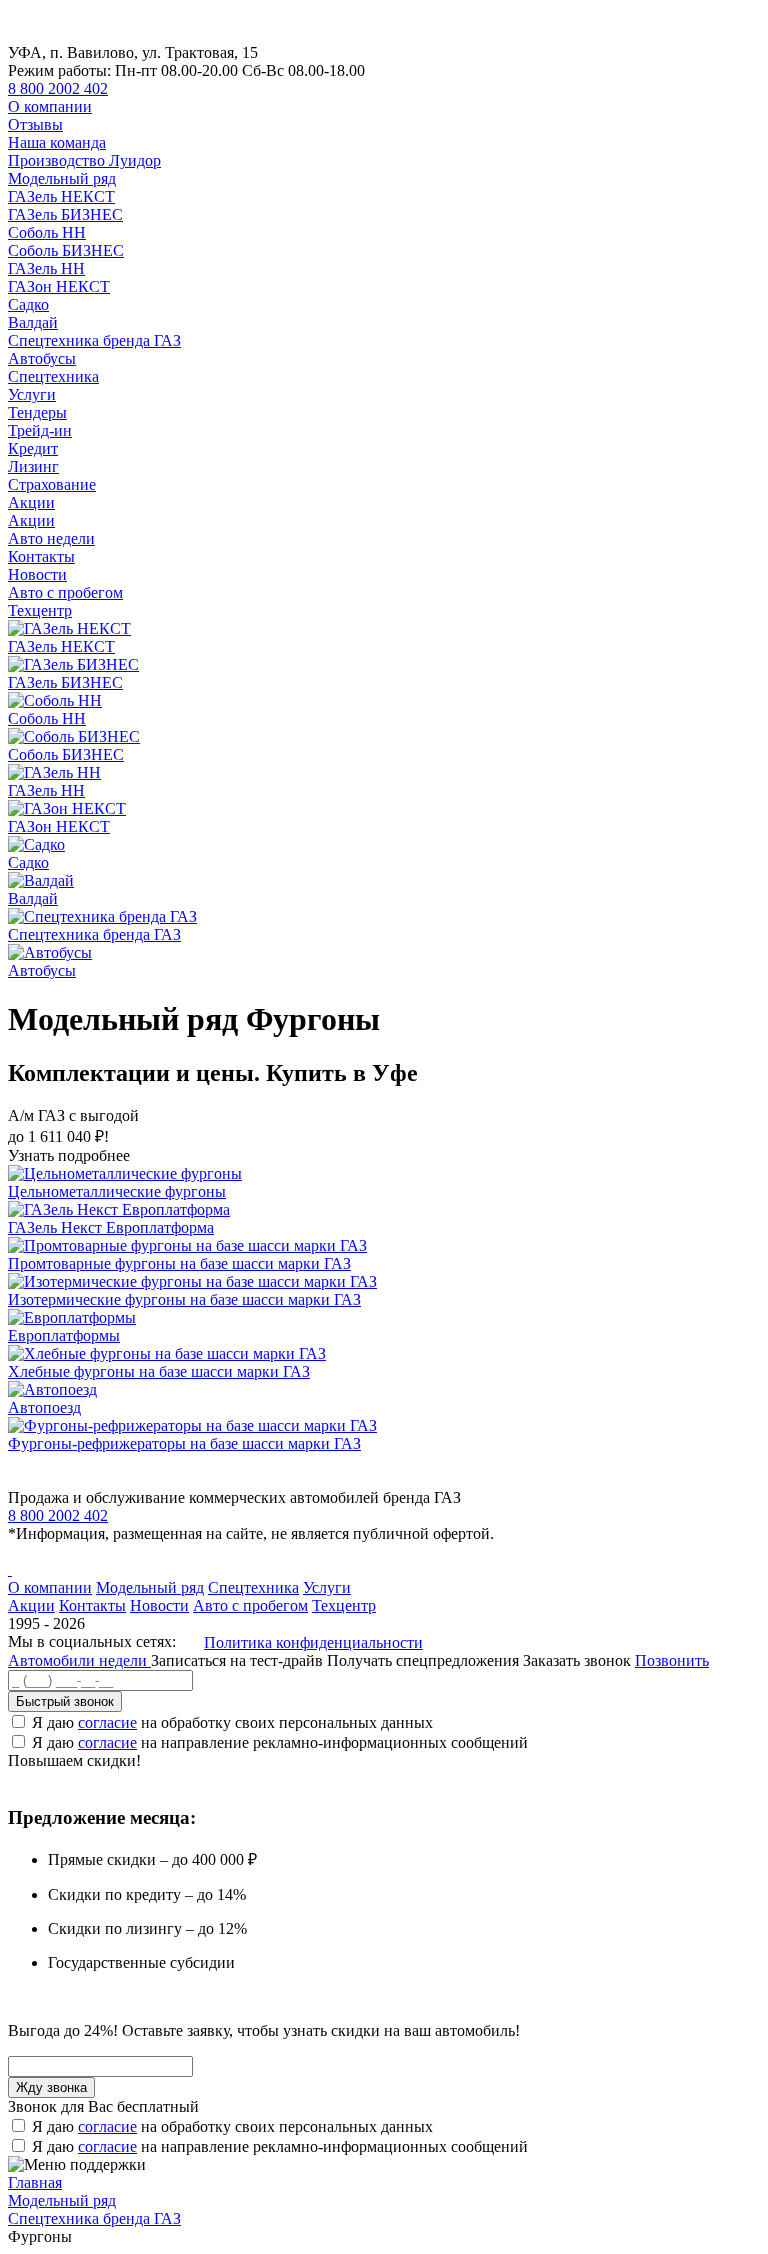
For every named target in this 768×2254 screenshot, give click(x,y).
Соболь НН (47, 232)
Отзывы (35, 124)
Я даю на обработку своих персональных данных (232, 1722)
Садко (28, 304)
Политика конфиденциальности (313, 1642)
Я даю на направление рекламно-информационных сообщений (280, 1742)
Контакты (41, 556)
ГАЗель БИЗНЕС (65, 214)
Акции (31, 502)
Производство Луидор (84, 160)
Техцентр (40, 610)
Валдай (33, 322)
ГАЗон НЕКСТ (59, 286)
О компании (50, 106)
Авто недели (51, 538)
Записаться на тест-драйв (239, 1660)
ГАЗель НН (46, 268)
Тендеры (37, 412)
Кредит (33, 448)
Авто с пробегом (65, 592)
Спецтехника (53, 376)
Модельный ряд (62, 178)
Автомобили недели (79, 1660)
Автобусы (42, 358)
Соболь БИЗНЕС (66, 250)
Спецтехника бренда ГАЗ (94, 340)
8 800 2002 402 (58, 88)
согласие (107, 1722)
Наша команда (57, 142)
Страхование (52, 484)
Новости (37, 574)
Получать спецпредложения (425, 1660)
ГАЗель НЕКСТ (61, 196)
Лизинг (33, 466)
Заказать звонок (577, 1660)
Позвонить (672, 1660)
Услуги (32, 394)
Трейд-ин (40, 430)
